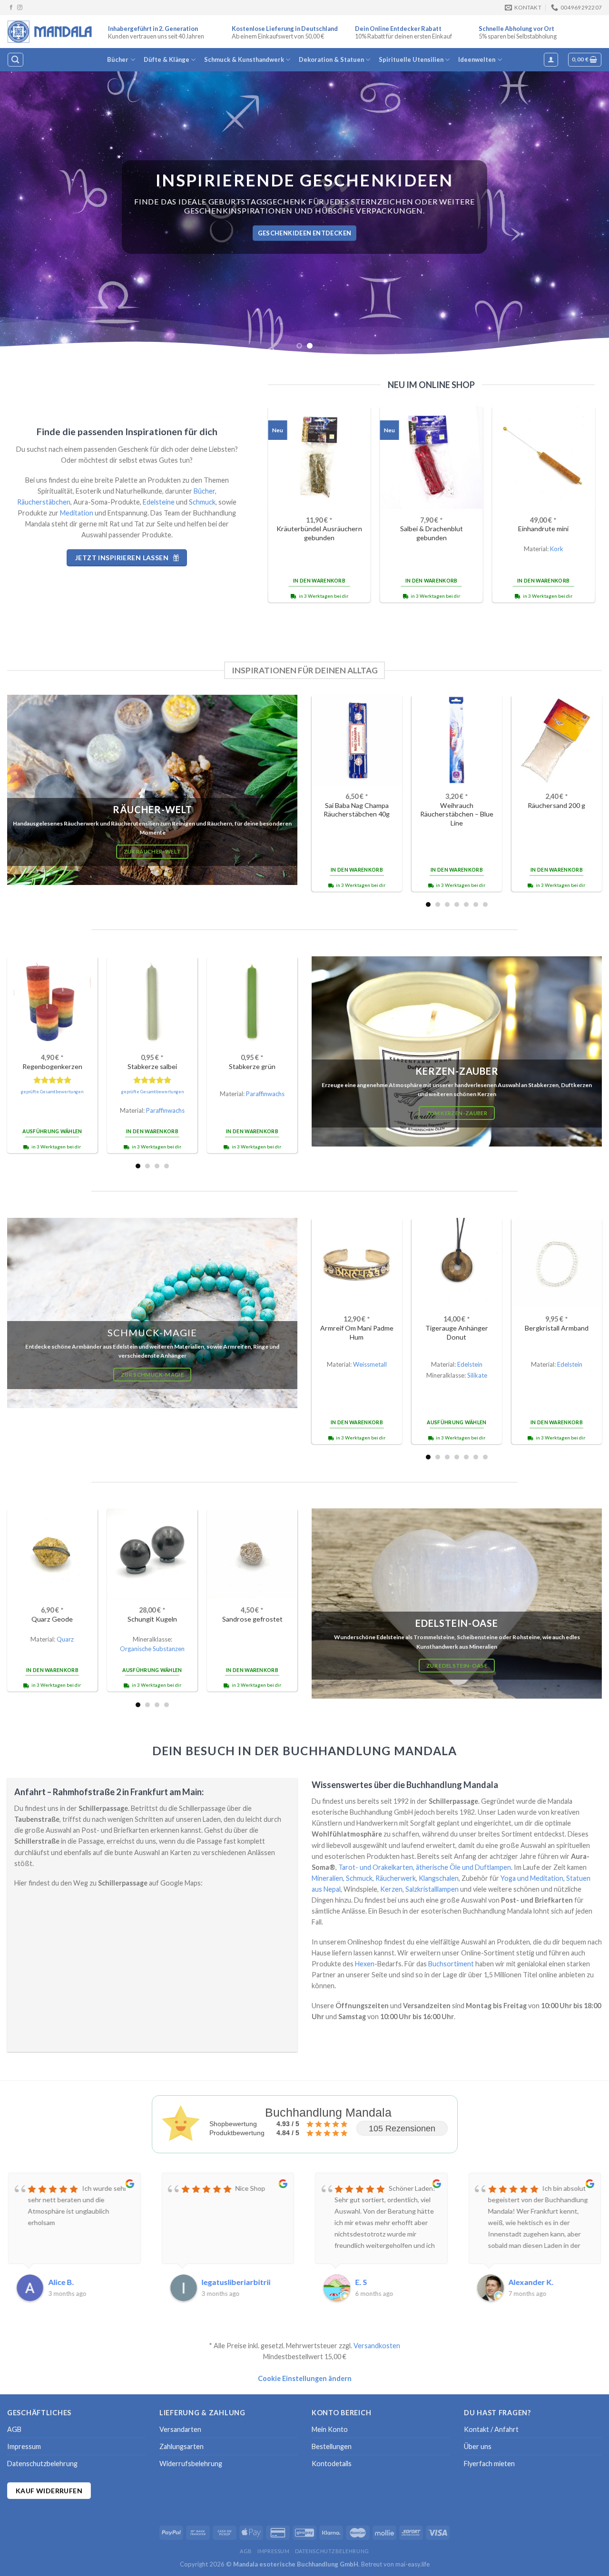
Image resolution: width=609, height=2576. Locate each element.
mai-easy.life (413, 2564)
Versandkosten (377, 2346)
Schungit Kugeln (152, 1619)
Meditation (77, 513)
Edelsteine (159, 502)
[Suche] (15, 60)
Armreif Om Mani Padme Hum (357, 1332)
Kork (557, 549)
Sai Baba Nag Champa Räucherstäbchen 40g (357, 810)
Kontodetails (332, 2464)
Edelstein (470, 1364)
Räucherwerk (396, 1878)
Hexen (365, 1964)
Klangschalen (439, 1878)
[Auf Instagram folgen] (20, 8)
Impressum (24, 2446)
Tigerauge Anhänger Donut (457, 1332)
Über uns (478, 2446)
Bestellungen (332, 2446)
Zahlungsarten (182, 2446)
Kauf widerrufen (49, 2491)
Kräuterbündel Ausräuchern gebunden (319, 533)
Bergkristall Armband (557, 1328)
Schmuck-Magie (152, 1332)
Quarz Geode (52, 1619)
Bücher (118, 59)
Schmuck (202, 502)
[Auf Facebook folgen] (11, 8)
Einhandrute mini (543, 529)
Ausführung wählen (52, 1131)
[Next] (585, 214)
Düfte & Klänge (167, 59)
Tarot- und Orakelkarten (376, 1867)
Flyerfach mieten (489, 2464)
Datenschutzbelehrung (42, 2464)
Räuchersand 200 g (556, 805)
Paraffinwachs (165, 1110)
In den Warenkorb (319, 581)
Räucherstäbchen (44, 502)
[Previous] (24, 214)
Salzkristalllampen (432, 1889)
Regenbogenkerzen (52, 1066)
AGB (14, 2429)
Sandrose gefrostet (252, 1619)
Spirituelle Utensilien (411, 59)
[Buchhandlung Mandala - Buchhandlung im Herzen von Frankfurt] (50, 31)
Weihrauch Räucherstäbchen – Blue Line (457, 814)
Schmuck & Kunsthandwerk (244, 59)
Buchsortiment (451, 1964)
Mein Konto (330, 2429)
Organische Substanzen (152, 1649)
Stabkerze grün (252, 1066)
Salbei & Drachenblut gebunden (432, 533)
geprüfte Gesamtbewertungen (52, 1092)
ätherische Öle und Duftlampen (463, 1867)
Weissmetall (370, 1364)
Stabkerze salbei (152, 1066)
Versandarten (180, 2429)
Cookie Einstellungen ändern (305, 2378)
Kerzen (391, 1889)
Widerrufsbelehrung (191, 2464)
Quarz (65, 1639)
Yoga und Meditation (532, 1878)
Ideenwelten (477, 59)
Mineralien (327, 1878)
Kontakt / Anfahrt (491, 2429)
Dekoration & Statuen (331, 59)
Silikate (477, 1375)
